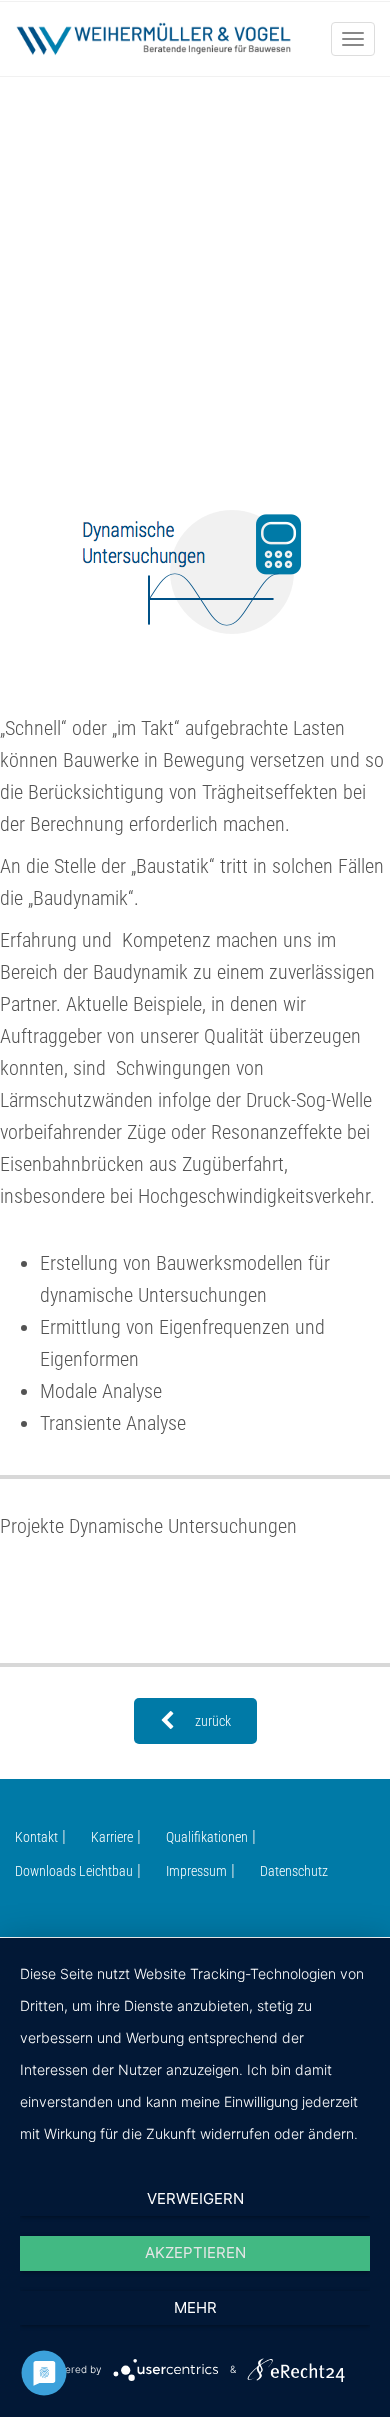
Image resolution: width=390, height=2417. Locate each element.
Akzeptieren (195, 2252)
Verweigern (195, 2198)
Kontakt (36, 1837)
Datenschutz (294, 1871)
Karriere (112, 1837)
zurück (213, 1721)
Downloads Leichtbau (74, 1871)
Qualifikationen (207, 1837)
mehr (195, 2307)
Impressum (196, 1871)
